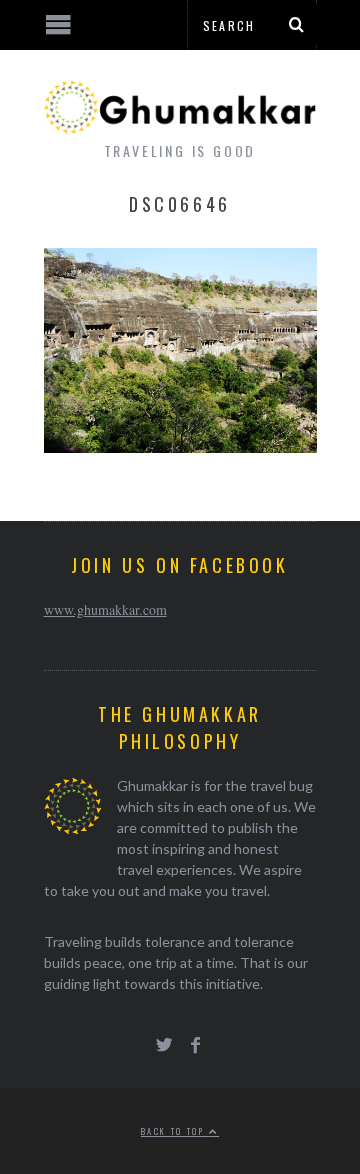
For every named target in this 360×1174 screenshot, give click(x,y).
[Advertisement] (165, 1099)
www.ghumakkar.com (105, 609)
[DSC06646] (180, 446)
